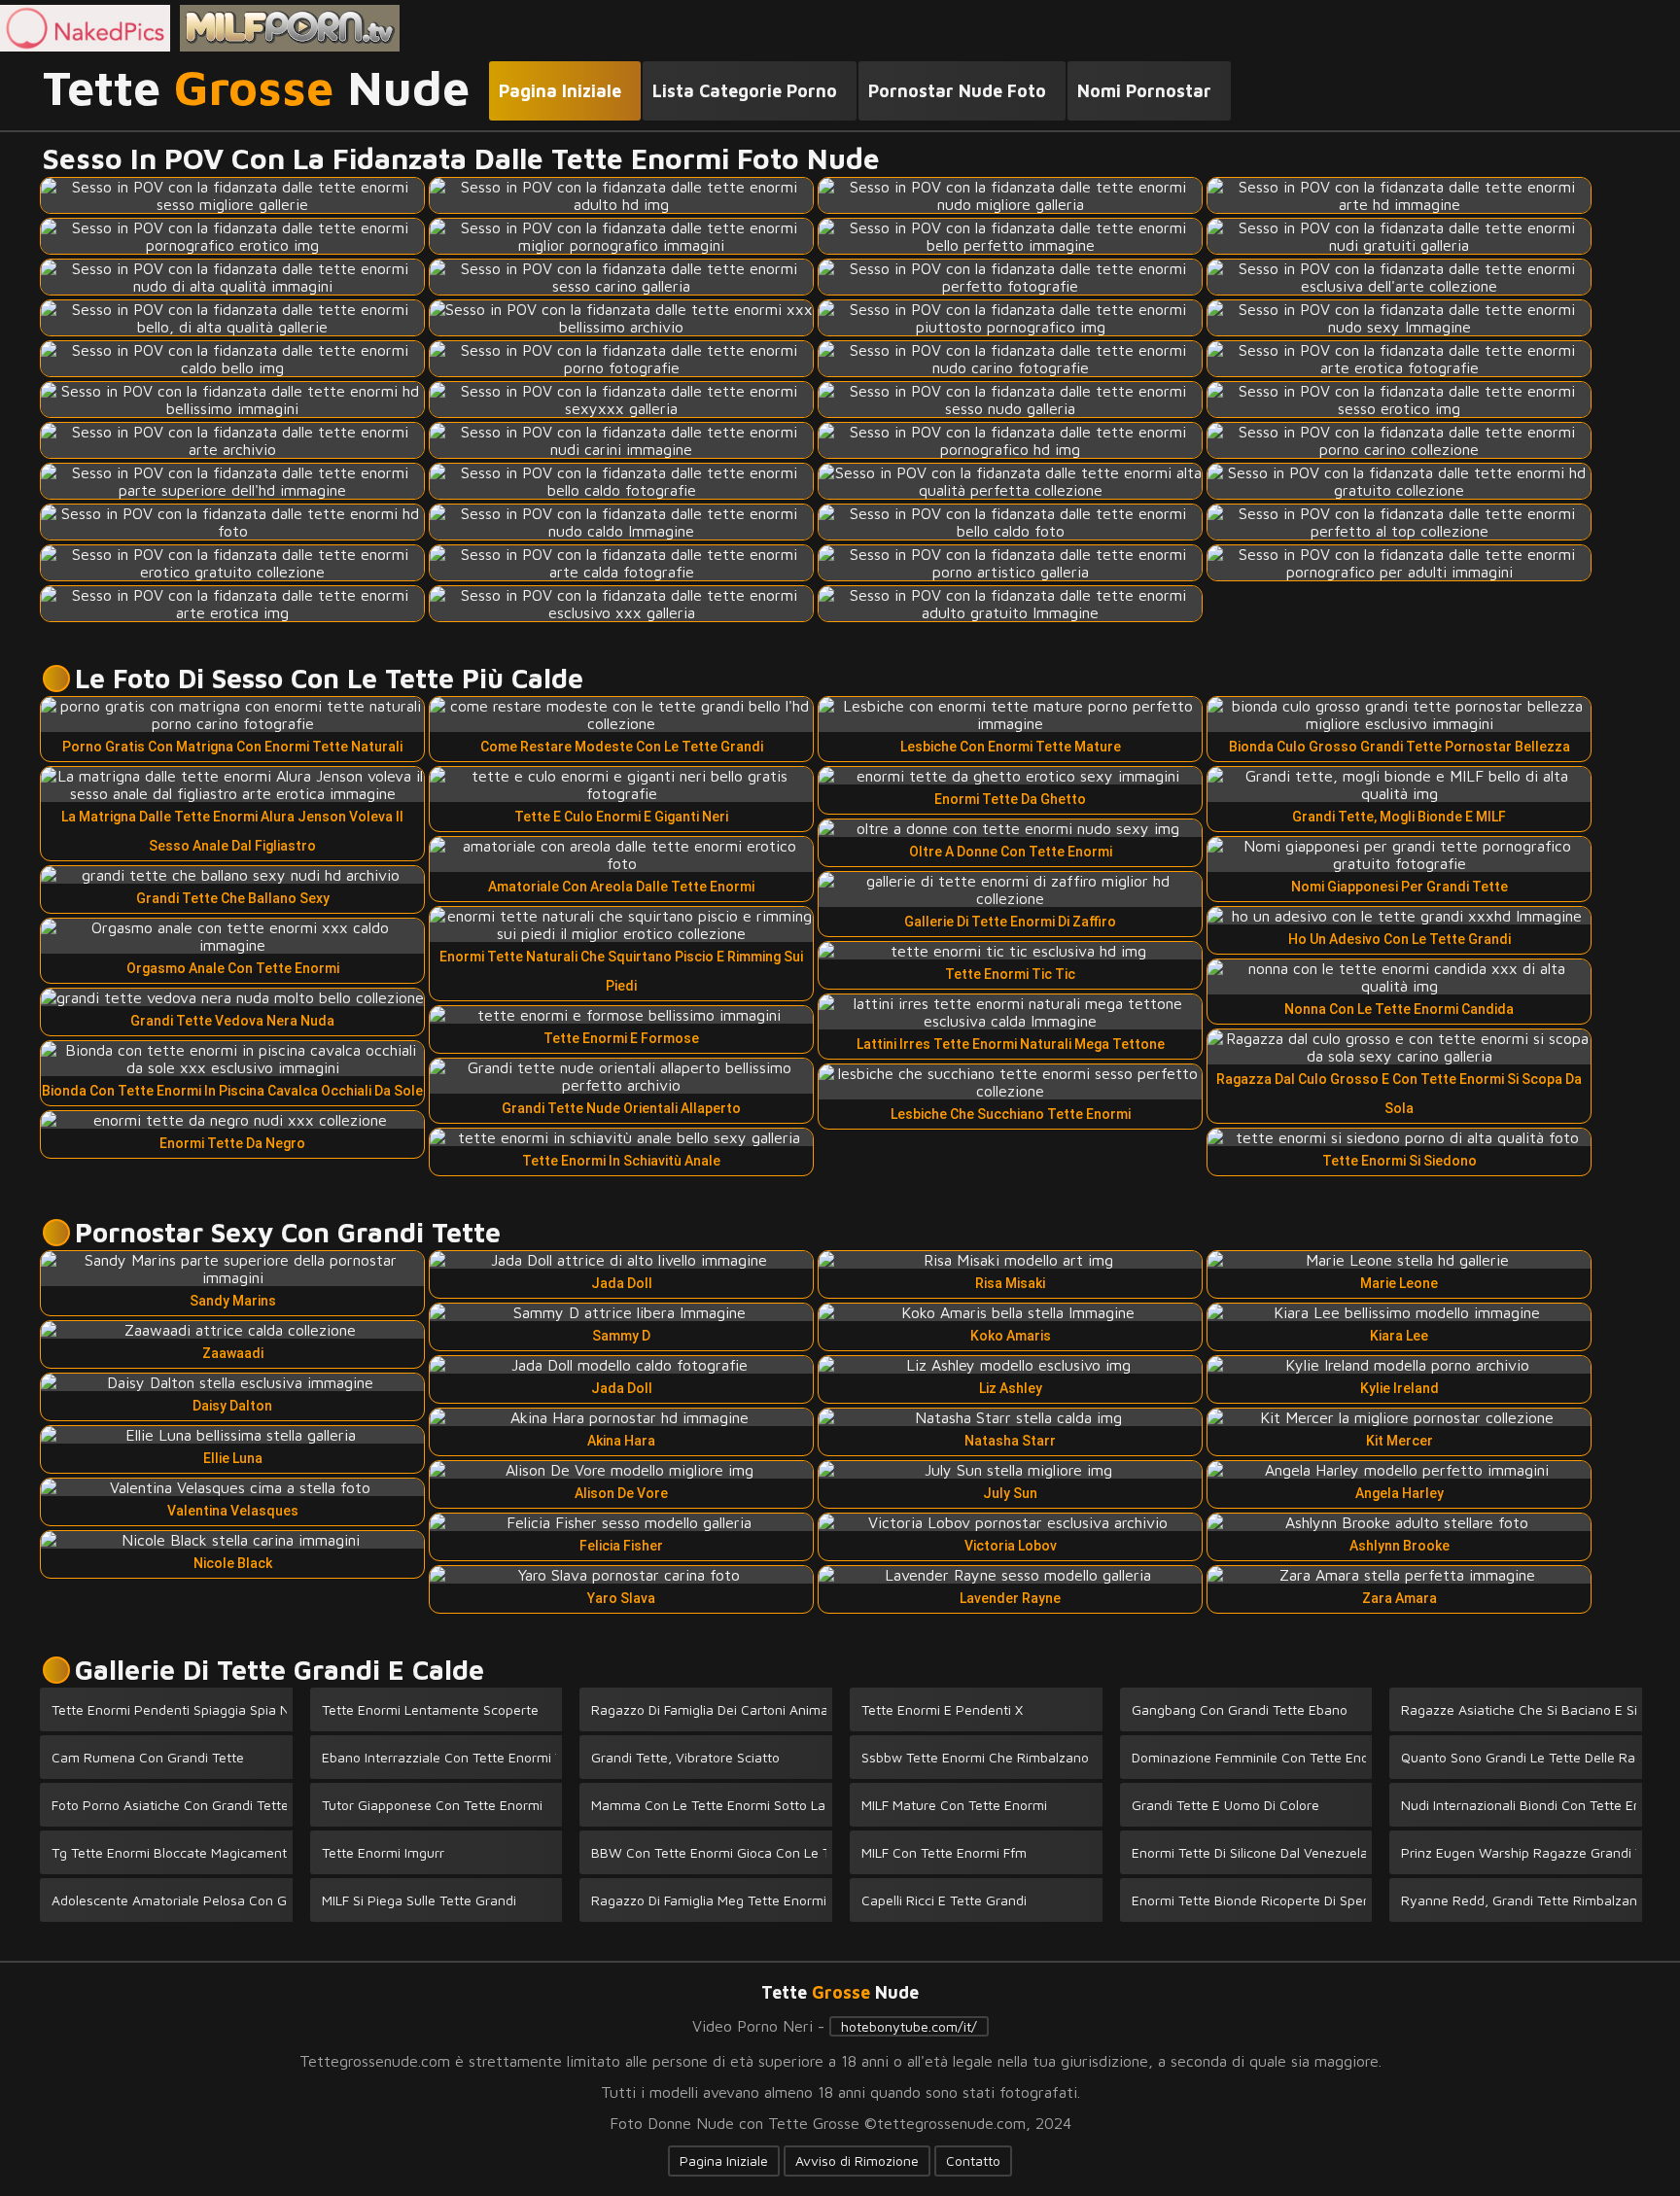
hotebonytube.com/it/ (909, 2026)
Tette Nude (256, 88)
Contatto (973, 2161)
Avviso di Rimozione (857, 2161)
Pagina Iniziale (724, 2161)
